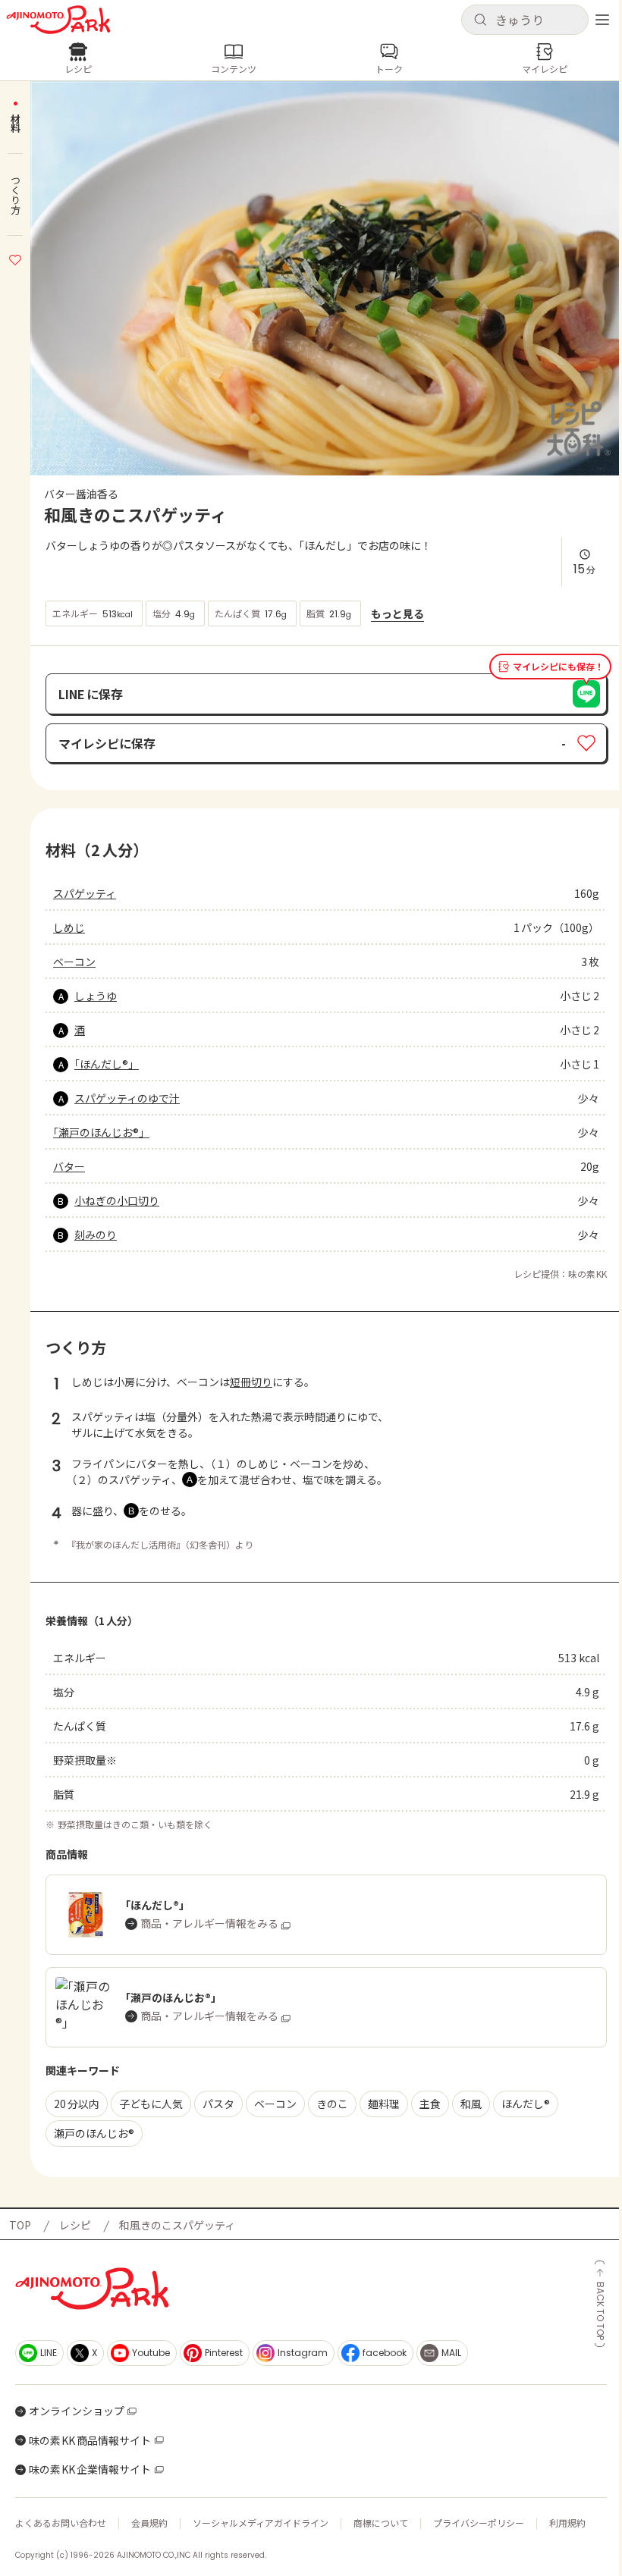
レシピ (75, 2225)
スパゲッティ (85, 893)
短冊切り (251, 1382)
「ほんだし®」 (107, 1064)
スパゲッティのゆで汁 (127, 1098)
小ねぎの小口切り (117, 1200)
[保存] (15, 258)
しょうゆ (96, 996)
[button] (525, 20)
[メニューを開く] (602, 20)
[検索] (480, 20)
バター (69, 1166)
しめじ (69, 927)
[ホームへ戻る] (58, 20)
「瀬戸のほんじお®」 (101, 1132)
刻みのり (96, 1235)
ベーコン (74, 962)
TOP (20, 2225)
